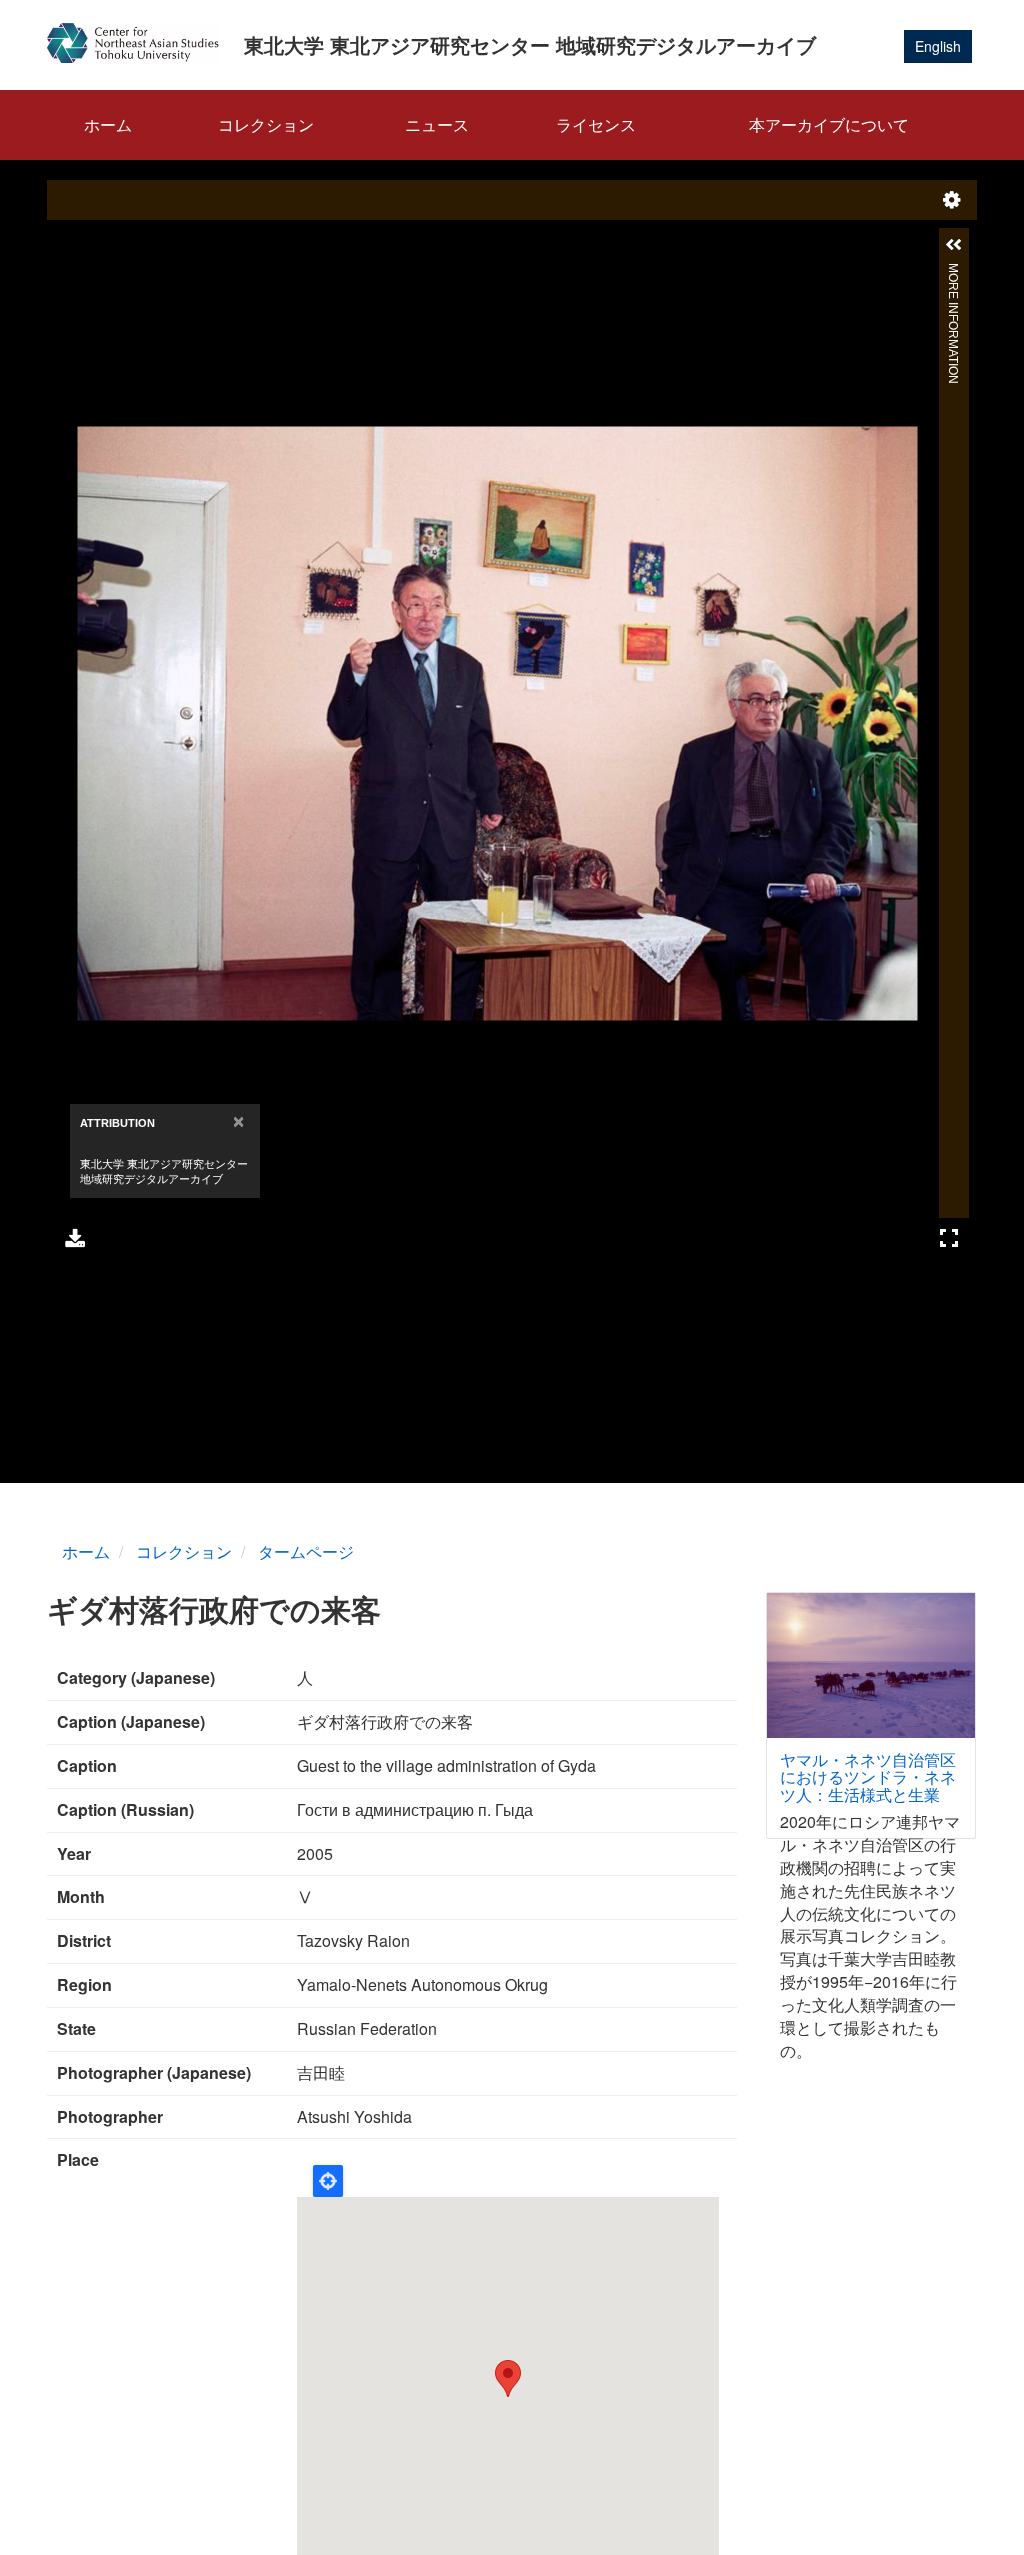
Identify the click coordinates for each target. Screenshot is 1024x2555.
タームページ (306, 1551)
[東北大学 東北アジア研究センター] (140, 43)
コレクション (266, 124)
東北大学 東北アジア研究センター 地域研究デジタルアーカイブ (530, 44)
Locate (328, 2181)
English (938, 46)
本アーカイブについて (829, 124)
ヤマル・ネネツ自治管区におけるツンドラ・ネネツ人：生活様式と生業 (868, 1777)
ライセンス (596, 124)
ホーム (108, 124)
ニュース (437, 124)
